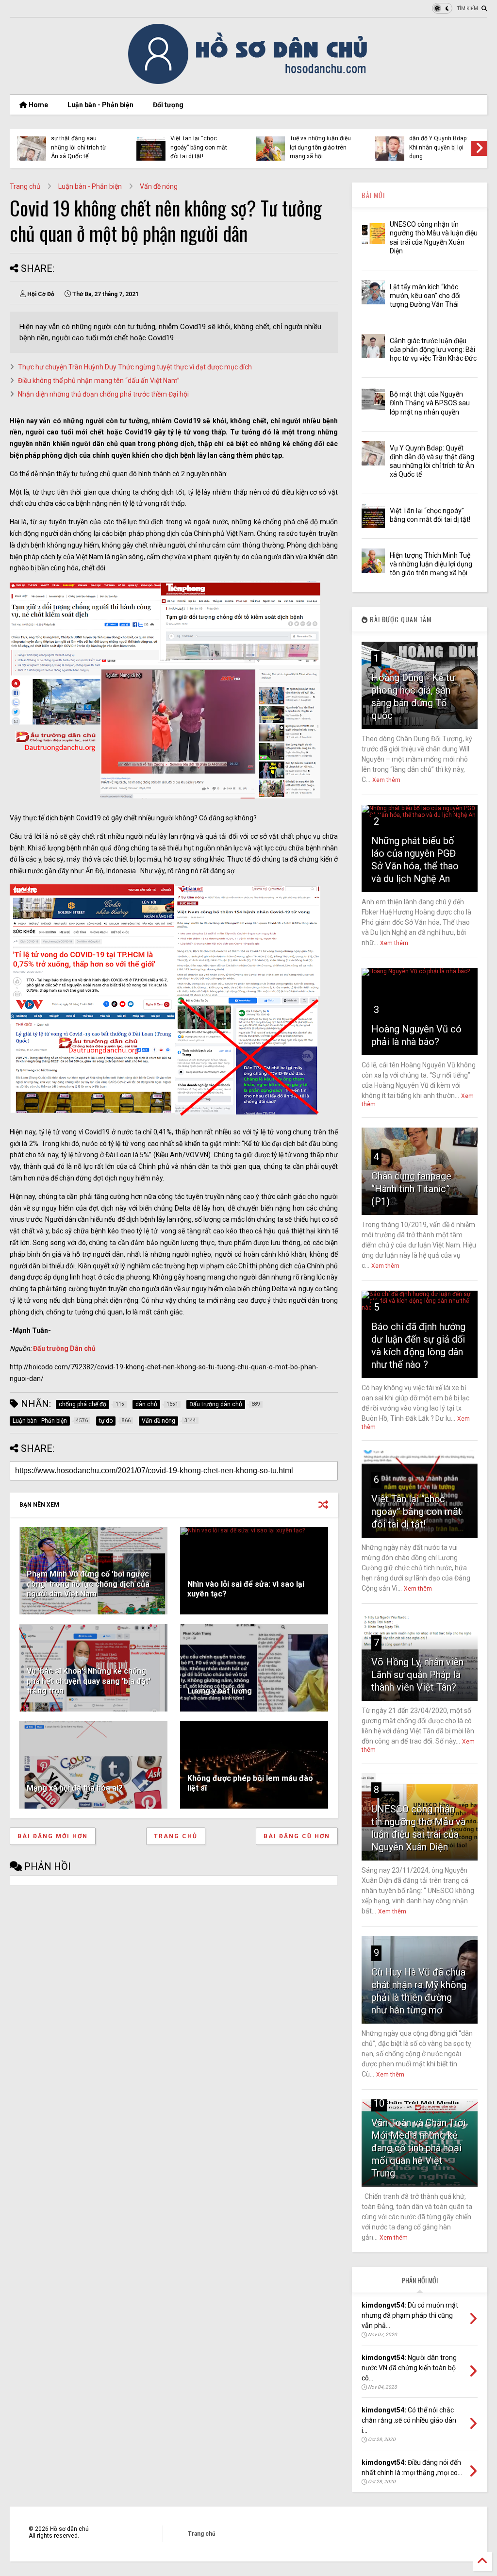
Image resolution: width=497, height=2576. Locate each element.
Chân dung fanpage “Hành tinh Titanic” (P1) (411, 1189)
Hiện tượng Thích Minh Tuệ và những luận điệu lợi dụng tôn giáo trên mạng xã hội (320, 143)
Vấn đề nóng (159, 186)
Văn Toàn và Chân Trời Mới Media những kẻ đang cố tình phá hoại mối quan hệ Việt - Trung (418, 2148)
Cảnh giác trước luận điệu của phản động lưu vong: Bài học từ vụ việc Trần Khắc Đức (433, 349)
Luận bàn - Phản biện (100, 105)
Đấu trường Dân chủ (64, 1348)
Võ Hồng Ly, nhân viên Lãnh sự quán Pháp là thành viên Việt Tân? (417, 1675)
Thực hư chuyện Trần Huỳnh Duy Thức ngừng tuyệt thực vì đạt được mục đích (135, 367)
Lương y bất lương (220, 1691)
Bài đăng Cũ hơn (297, 1836)
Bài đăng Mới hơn (53, 1836)
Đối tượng (168, 105)
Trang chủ (25, 186)
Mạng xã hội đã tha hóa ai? (75, 1788)
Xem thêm (386, 780)
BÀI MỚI (373, 195)
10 (379, 2103)
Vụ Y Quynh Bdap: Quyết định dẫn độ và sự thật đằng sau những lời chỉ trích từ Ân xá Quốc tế (79, 139)
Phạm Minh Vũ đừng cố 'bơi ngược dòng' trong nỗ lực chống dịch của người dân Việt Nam (88, 1584)
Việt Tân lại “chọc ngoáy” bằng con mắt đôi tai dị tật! (199, 147)
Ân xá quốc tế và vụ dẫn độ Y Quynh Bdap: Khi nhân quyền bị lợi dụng (439, 143)
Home (38, 105)
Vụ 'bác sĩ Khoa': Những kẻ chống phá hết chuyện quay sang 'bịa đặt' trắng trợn (89, 1681)
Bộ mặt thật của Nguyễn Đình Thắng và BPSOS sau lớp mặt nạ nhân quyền (430, 403)
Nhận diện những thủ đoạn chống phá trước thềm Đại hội (103, 394)
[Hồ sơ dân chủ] (249, 83)
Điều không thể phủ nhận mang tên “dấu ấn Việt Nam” (99, 381)
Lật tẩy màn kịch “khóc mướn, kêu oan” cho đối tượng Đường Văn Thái (425, 296)
